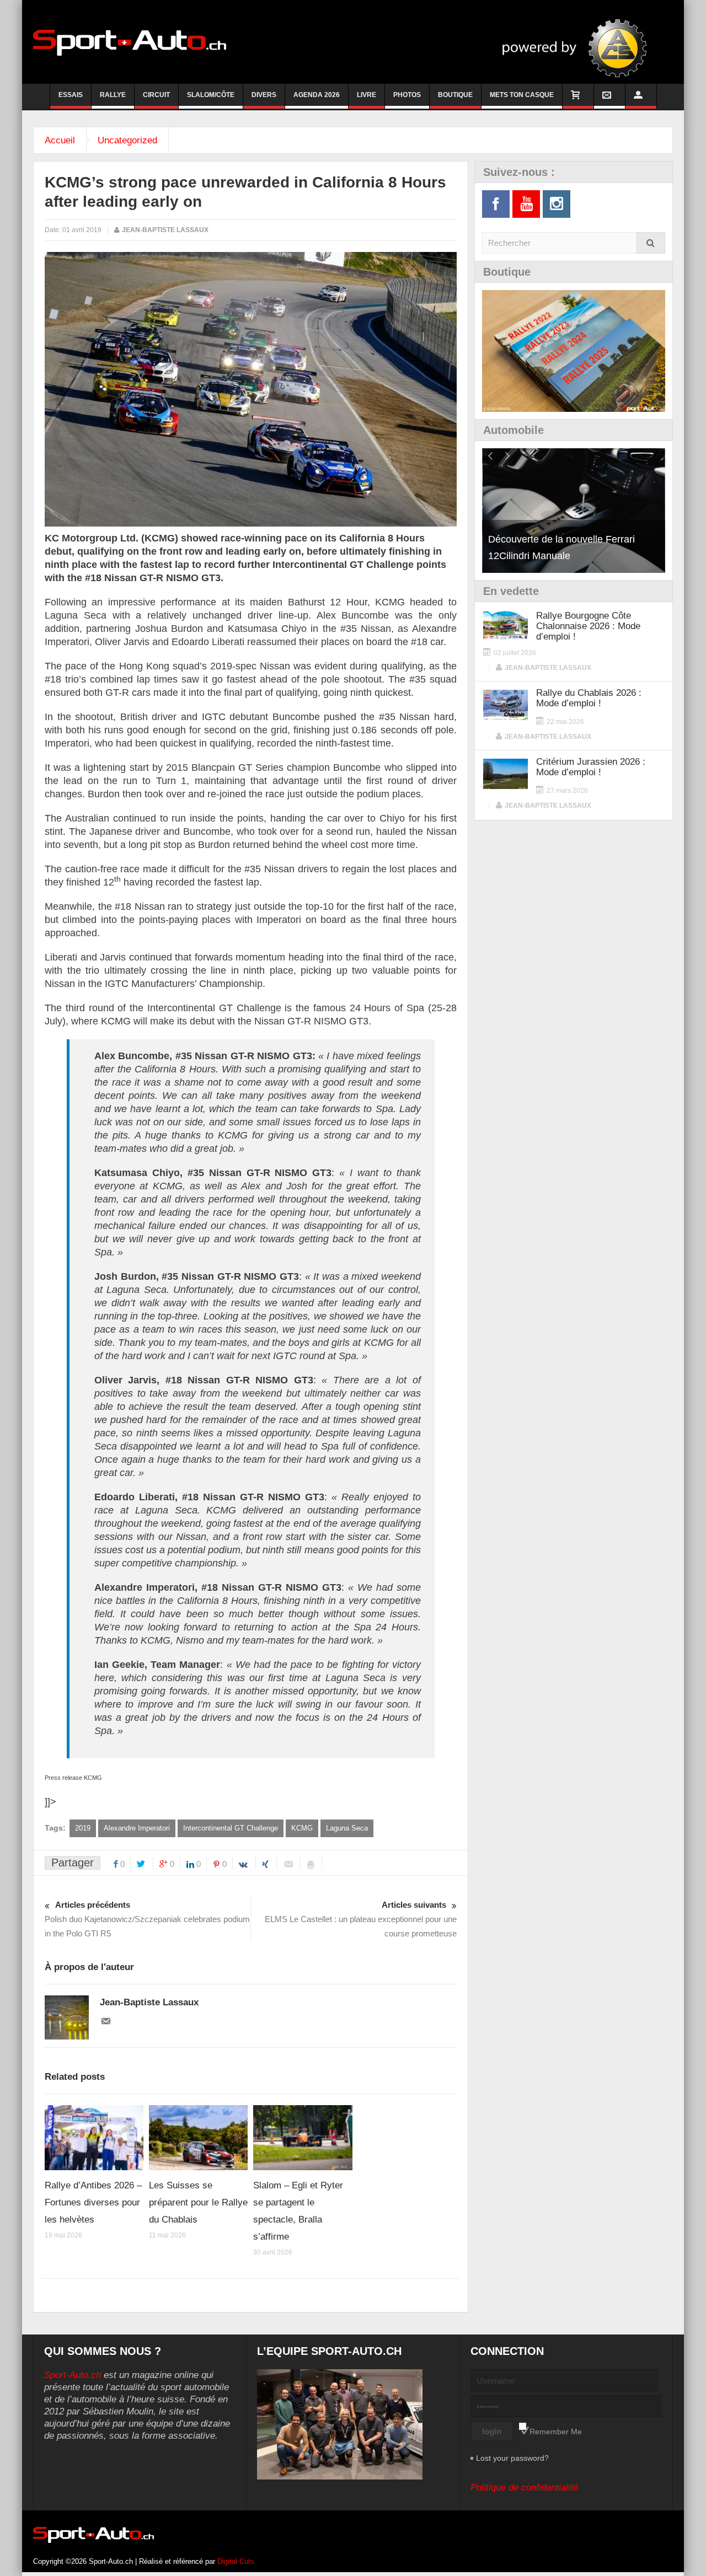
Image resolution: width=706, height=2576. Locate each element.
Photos (407, 95)
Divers (264, 95)
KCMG (302, 1828)
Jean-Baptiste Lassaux (165, 230)
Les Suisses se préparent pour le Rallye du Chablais (198, 2202)
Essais (71, 95)
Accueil (60, 140)
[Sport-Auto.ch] (130, 42)
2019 (83, 1828)
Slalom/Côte (211, 95)
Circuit (156, 95)
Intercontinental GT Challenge (231, 1828)
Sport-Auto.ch (73, 2375)
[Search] (651, 243)
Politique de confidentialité (524, 2488)
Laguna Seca (347, 1828)
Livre (367, 95)
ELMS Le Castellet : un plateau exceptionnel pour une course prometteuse (361, 1919)
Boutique (455, 95)
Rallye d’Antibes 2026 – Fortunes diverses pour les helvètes (93, 2202)
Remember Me (556, 2432)
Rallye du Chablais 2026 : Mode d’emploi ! (589, 698)
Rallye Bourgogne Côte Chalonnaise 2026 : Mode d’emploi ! (588, 626)
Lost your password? (512, 2458)
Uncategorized (127, 140)
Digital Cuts (236, 2561)
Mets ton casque (522, 95)
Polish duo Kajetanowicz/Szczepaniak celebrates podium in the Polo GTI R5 (147, 1919)
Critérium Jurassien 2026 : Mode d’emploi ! (591, 767)
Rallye (113, 95)
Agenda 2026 (317, 95)
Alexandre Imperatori (137, 1828)
